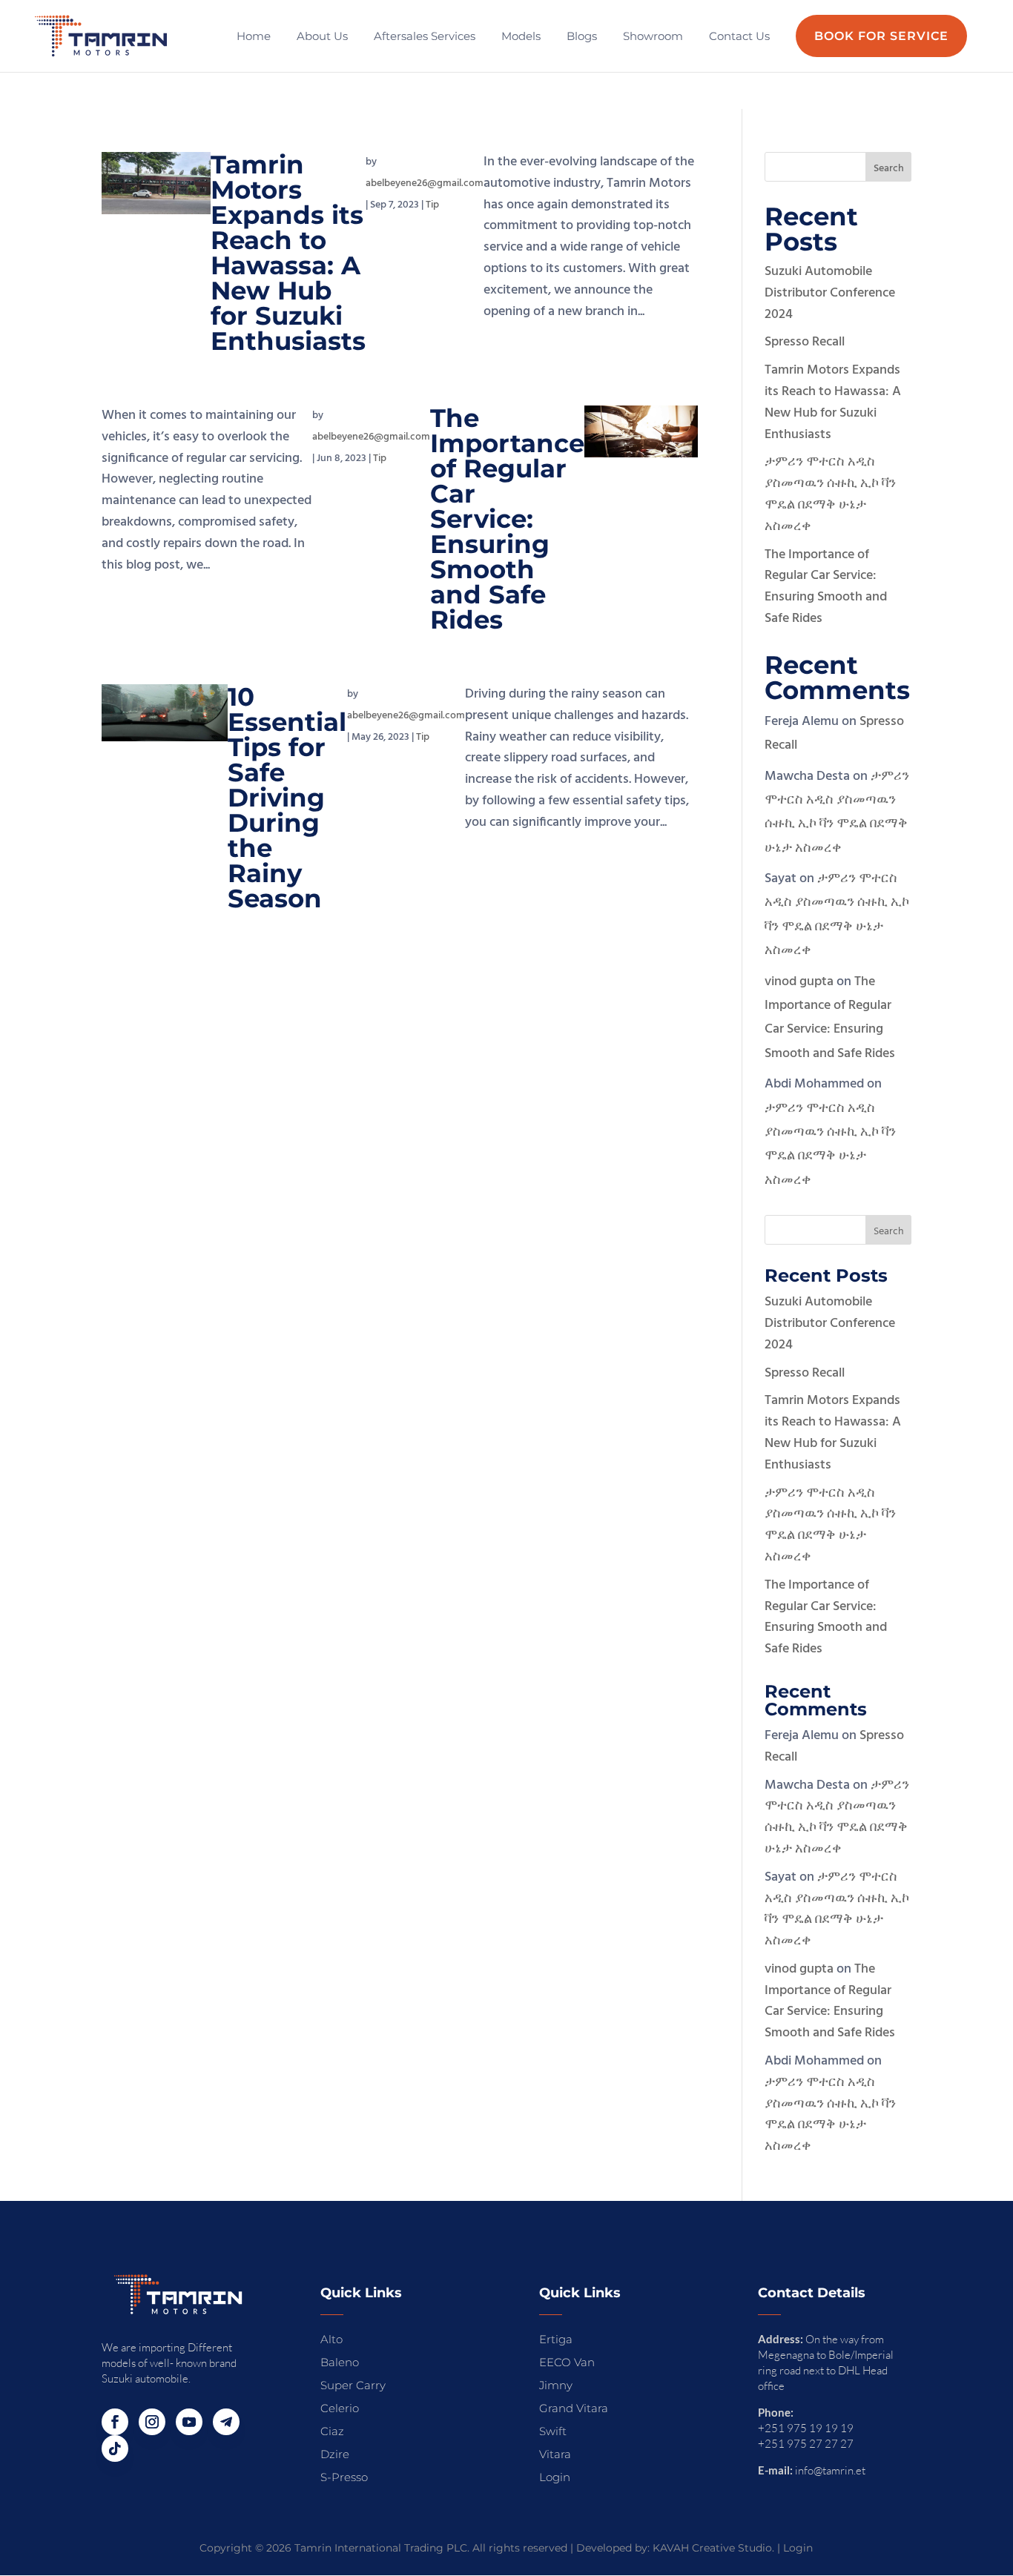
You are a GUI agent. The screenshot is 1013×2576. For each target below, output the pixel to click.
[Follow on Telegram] (226, 2422)
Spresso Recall (805, 342)
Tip (432, 205)
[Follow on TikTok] (115, 2448)
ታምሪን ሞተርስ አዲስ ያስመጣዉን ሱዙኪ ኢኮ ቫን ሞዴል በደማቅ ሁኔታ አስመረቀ (830, 494)
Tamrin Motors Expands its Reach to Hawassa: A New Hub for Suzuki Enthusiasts (288, 253)
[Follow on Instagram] (152, 2422)
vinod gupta (799, 982)
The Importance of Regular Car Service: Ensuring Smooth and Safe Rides (507, 519)
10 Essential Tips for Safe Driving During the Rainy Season (287, 798)
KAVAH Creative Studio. (713, 2548)
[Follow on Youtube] (189, 2422)
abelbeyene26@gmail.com (425, 183)
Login (798, 2548)
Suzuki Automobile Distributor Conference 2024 (830, 293)
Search (889, 169)
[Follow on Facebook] (115, 2422)
